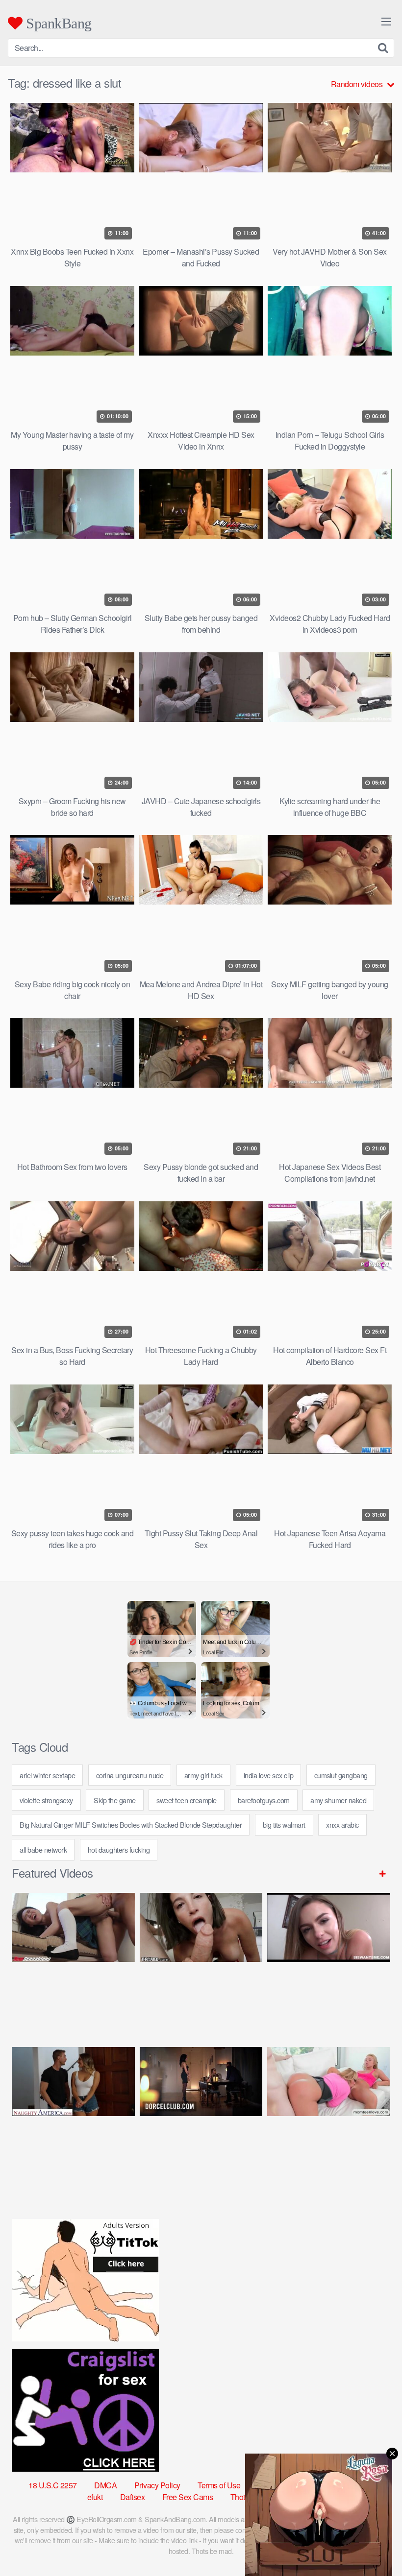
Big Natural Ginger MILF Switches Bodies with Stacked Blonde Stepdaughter (131, 1825)
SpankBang (57, 23)
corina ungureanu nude (130, 1775)
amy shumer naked (338, 1800)
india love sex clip (269, 1775)
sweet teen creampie (187, 1800)
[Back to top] (375, 2545)
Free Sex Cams (188, 2497)
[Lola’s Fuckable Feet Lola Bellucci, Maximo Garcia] (201, 2116)
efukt (95, 2497)
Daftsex (133, 2497)
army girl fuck (203, 1775)
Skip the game (115, 1800)
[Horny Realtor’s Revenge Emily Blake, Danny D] (329, 1962)
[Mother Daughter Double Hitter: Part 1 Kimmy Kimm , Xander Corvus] (73, 1962)
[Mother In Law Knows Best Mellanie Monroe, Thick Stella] (329, 2116)
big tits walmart (284, 1825)
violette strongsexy (46, 1800)
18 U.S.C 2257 (53, 2485)
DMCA (105, 2485)
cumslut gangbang (341, 1775)
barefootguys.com (264, 1800)
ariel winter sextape (47, 1775)
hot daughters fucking (119, 1849)
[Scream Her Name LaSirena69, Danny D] (201, 1962)
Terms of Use (219, 2485)
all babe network (43, 1849)
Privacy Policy (157, 2485)
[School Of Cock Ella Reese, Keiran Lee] (73, 2116)
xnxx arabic (342, 1825)
